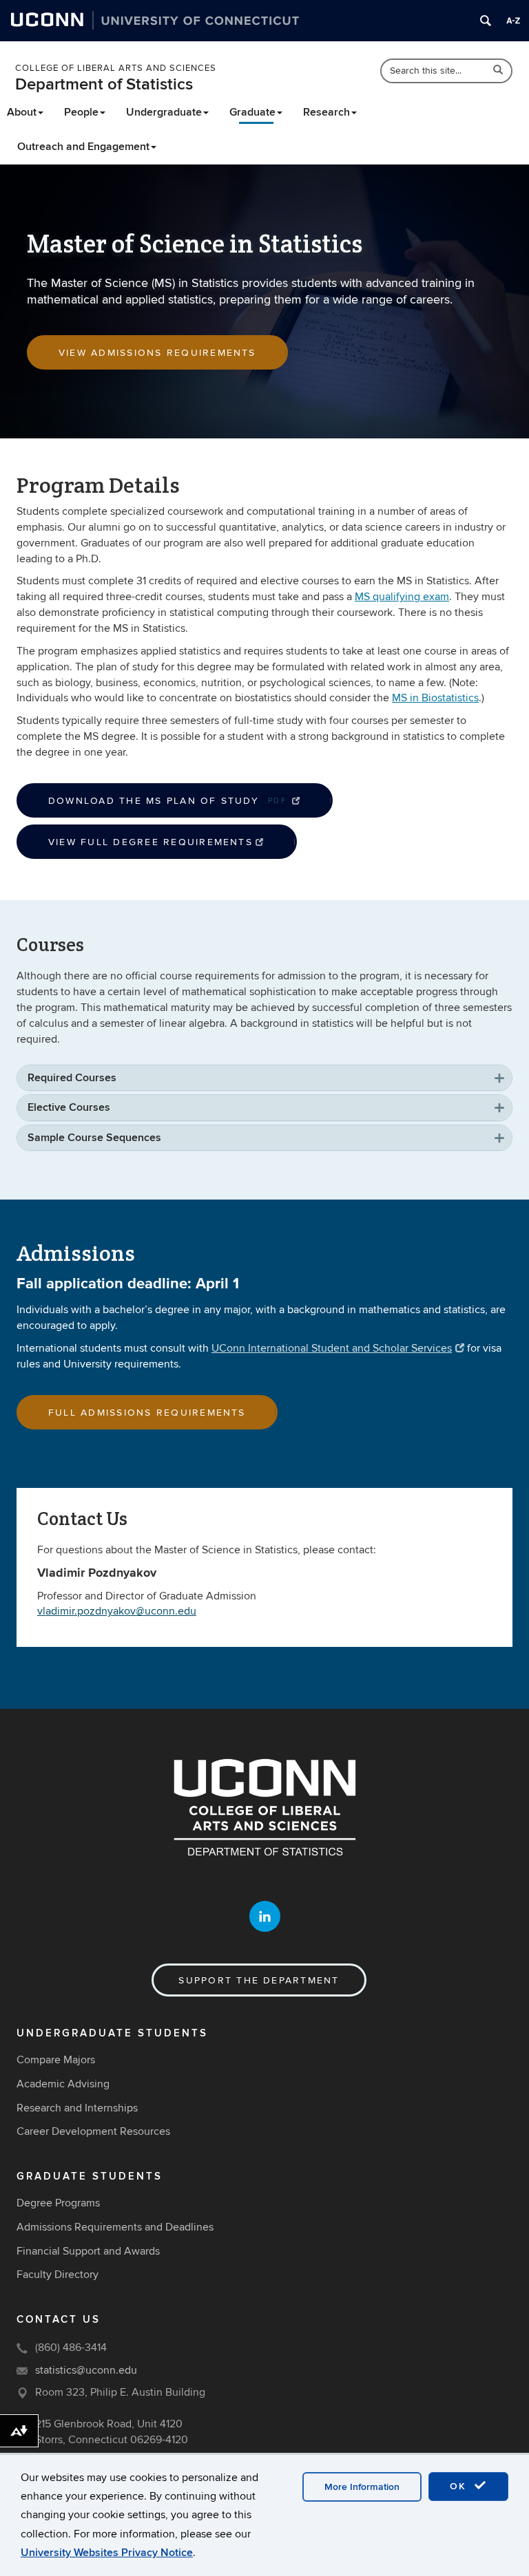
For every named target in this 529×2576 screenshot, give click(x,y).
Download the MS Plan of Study (167, 801)
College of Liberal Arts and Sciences (116, 68)
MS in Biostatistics (435, 698)
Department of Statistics (104, 84)
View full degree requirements (151, 842)
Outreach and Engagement (83, 147)
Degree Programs (58, 2203)
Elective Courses (69, 1107)
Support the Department (259, 1980)
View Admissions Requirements (157, 353)
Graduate (252, 112)
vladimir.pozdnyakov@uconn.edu (117, 1611)
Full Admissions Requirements (147, 1413)
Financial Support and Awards (88, 2251)
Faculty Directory (58, 2275)
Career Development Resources (93, 2131)
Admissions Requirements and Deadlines (115, 2227)
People (81, 112)
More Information (362, 2487)
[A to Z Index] (513, 21)
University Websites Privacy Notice (107, 2553)
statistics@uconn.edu (86, 2370)
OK (460, 2486)
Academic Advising (63, 2084)
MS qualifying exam (402, 597)
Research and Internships (77, 2108)
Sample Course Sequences (94, 1138)
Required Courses (72, 1078)
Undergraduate (164, 112)
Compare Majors (56, 2060)
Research (326, 112)
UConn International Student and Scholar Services (332, 1348)
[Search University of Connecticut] (486, 21)
